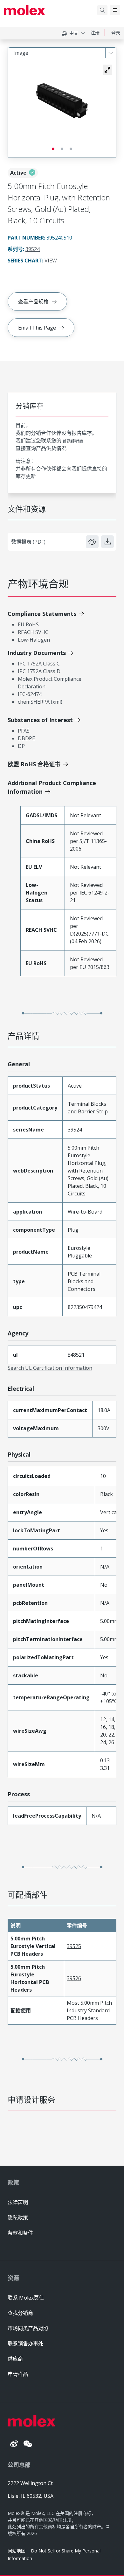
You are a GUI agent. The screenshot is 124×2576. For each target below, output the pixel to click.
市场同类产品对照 (28, 2328)
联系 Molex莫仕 (26, 2298)
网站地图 (17, 2551)
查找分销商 (20, 2313)
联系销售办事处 (25, 2343)
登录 (116, 33)
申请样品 (18, 2374)
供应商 (15, 2359)
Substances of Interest (40, 720)
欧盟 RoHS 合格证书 (34, 764)
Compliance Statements (42, 614)
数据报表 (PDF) (28, 542)
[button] (107, 70)
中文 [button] (74, 33)
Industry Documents (37, 653)
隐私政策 (18, 2217)
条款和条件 (20, 2233)
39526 (74, 1978)
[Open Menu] (115, 10)
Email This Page (37, 328)
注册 (95, 33)
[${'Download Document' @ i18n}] (107, 542)
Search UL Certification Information (50, 1368)
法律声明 (18, 2202)
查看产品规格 (33, 302)
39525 (74, 1946)
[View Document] (92, 542)
